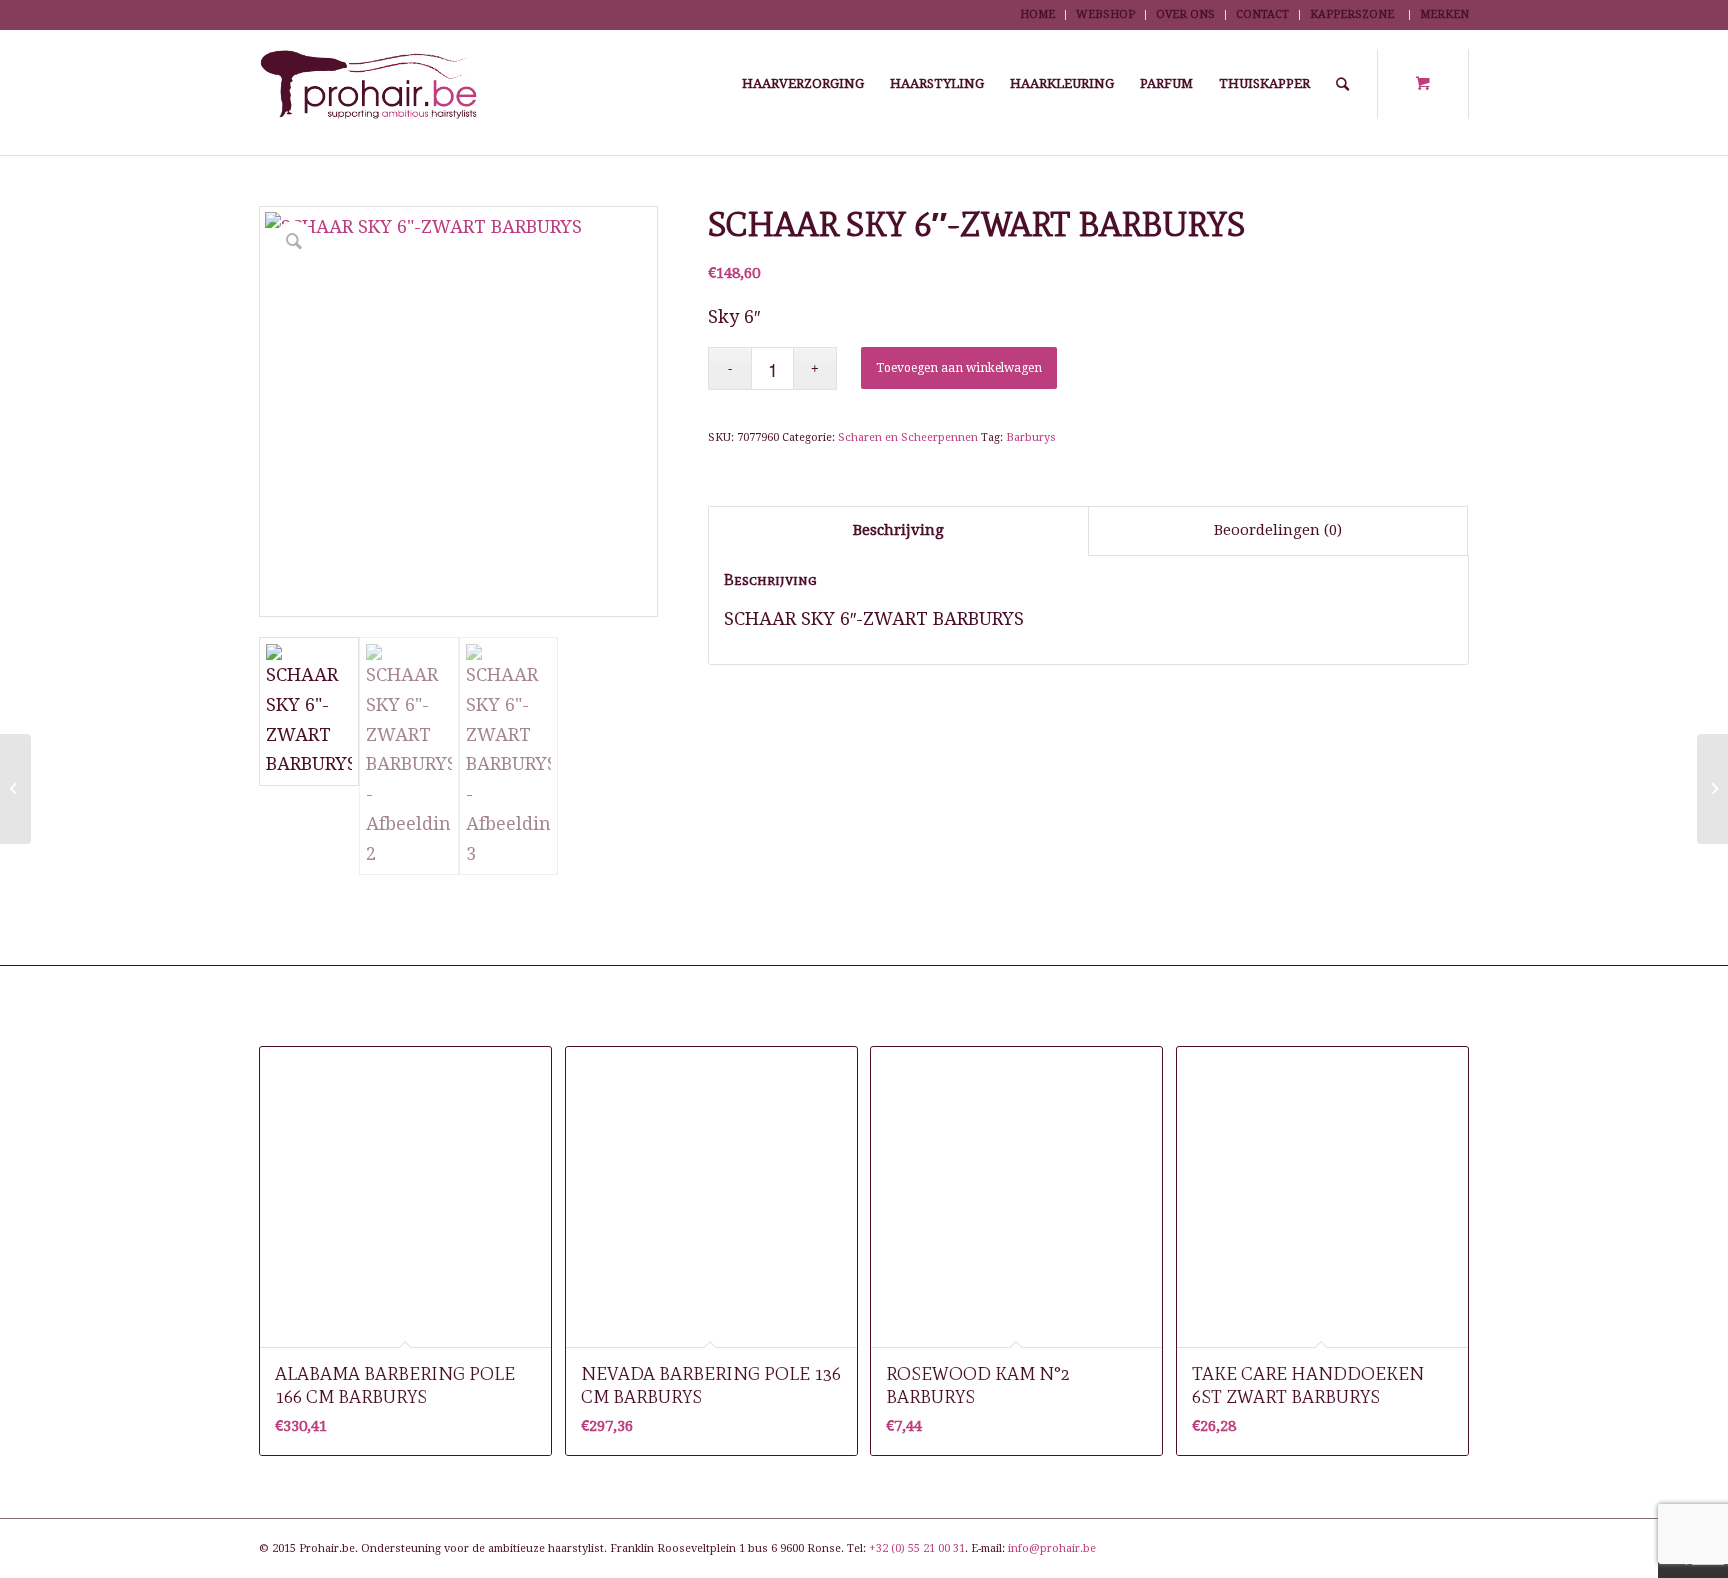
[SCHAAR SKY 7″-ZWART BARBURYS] (1712, 789)
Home (1037, 14)
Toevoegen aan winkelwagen (959, 368)
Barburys (1031, 437)
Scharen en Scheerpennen (908, 437)
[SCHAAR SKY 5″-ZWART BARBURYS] (15, 789)
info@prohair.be (1052, 1548)
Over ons (1185, 14)
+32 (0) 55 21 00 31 (917, 1548)
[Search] (1342, 84)
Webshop (1105, 14)
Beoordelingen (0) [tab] (1278, 530)
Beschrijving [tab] (898, 530)
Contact (1262, 14)
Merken (1444, 14)
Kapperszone (1352, 14)
